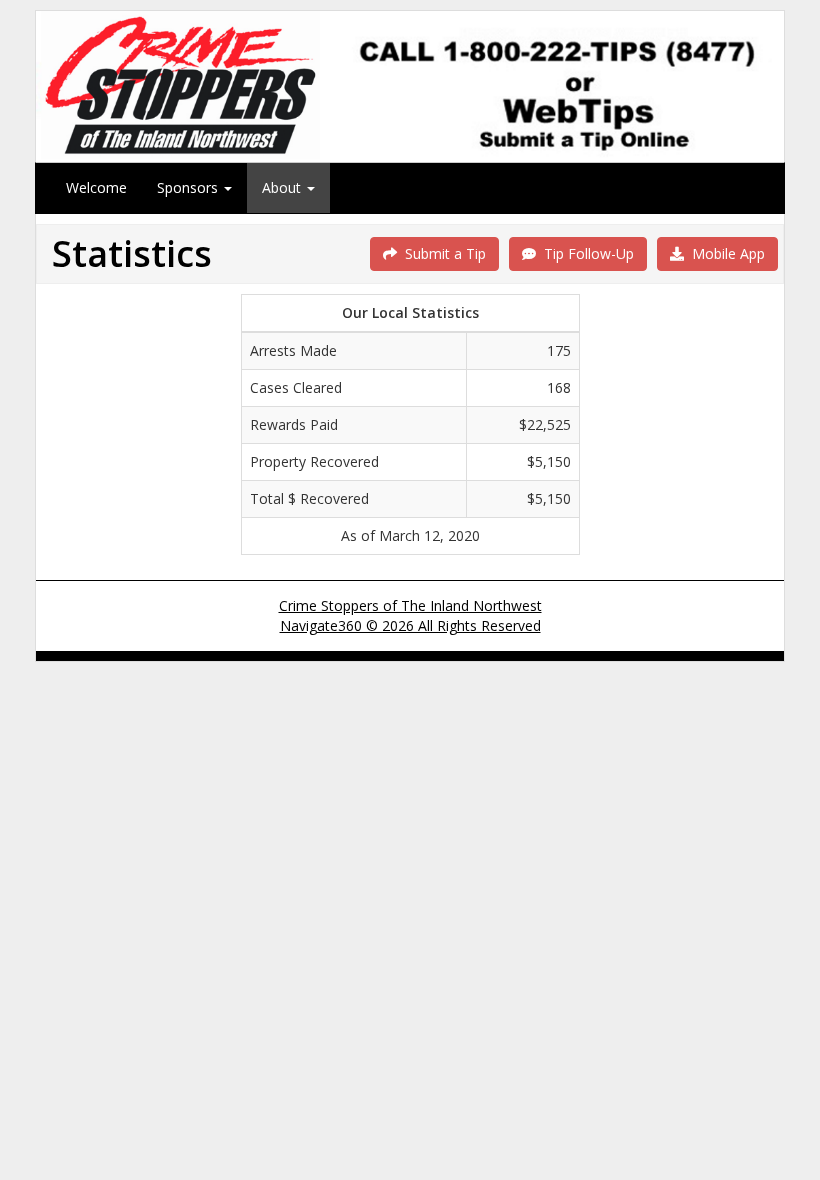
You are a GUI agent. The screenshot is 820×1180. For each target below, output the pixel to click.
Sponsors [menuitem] (189, 187)
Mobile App (724, 253)
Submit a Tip (441, 253)
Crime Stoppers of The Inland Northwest (410, 605)
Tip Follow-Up (585, 253)
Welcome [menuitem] (96, 187)
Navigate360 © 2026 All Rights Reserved (410, 625)
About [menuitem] (283, 187)
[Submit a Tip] (410, 86)
